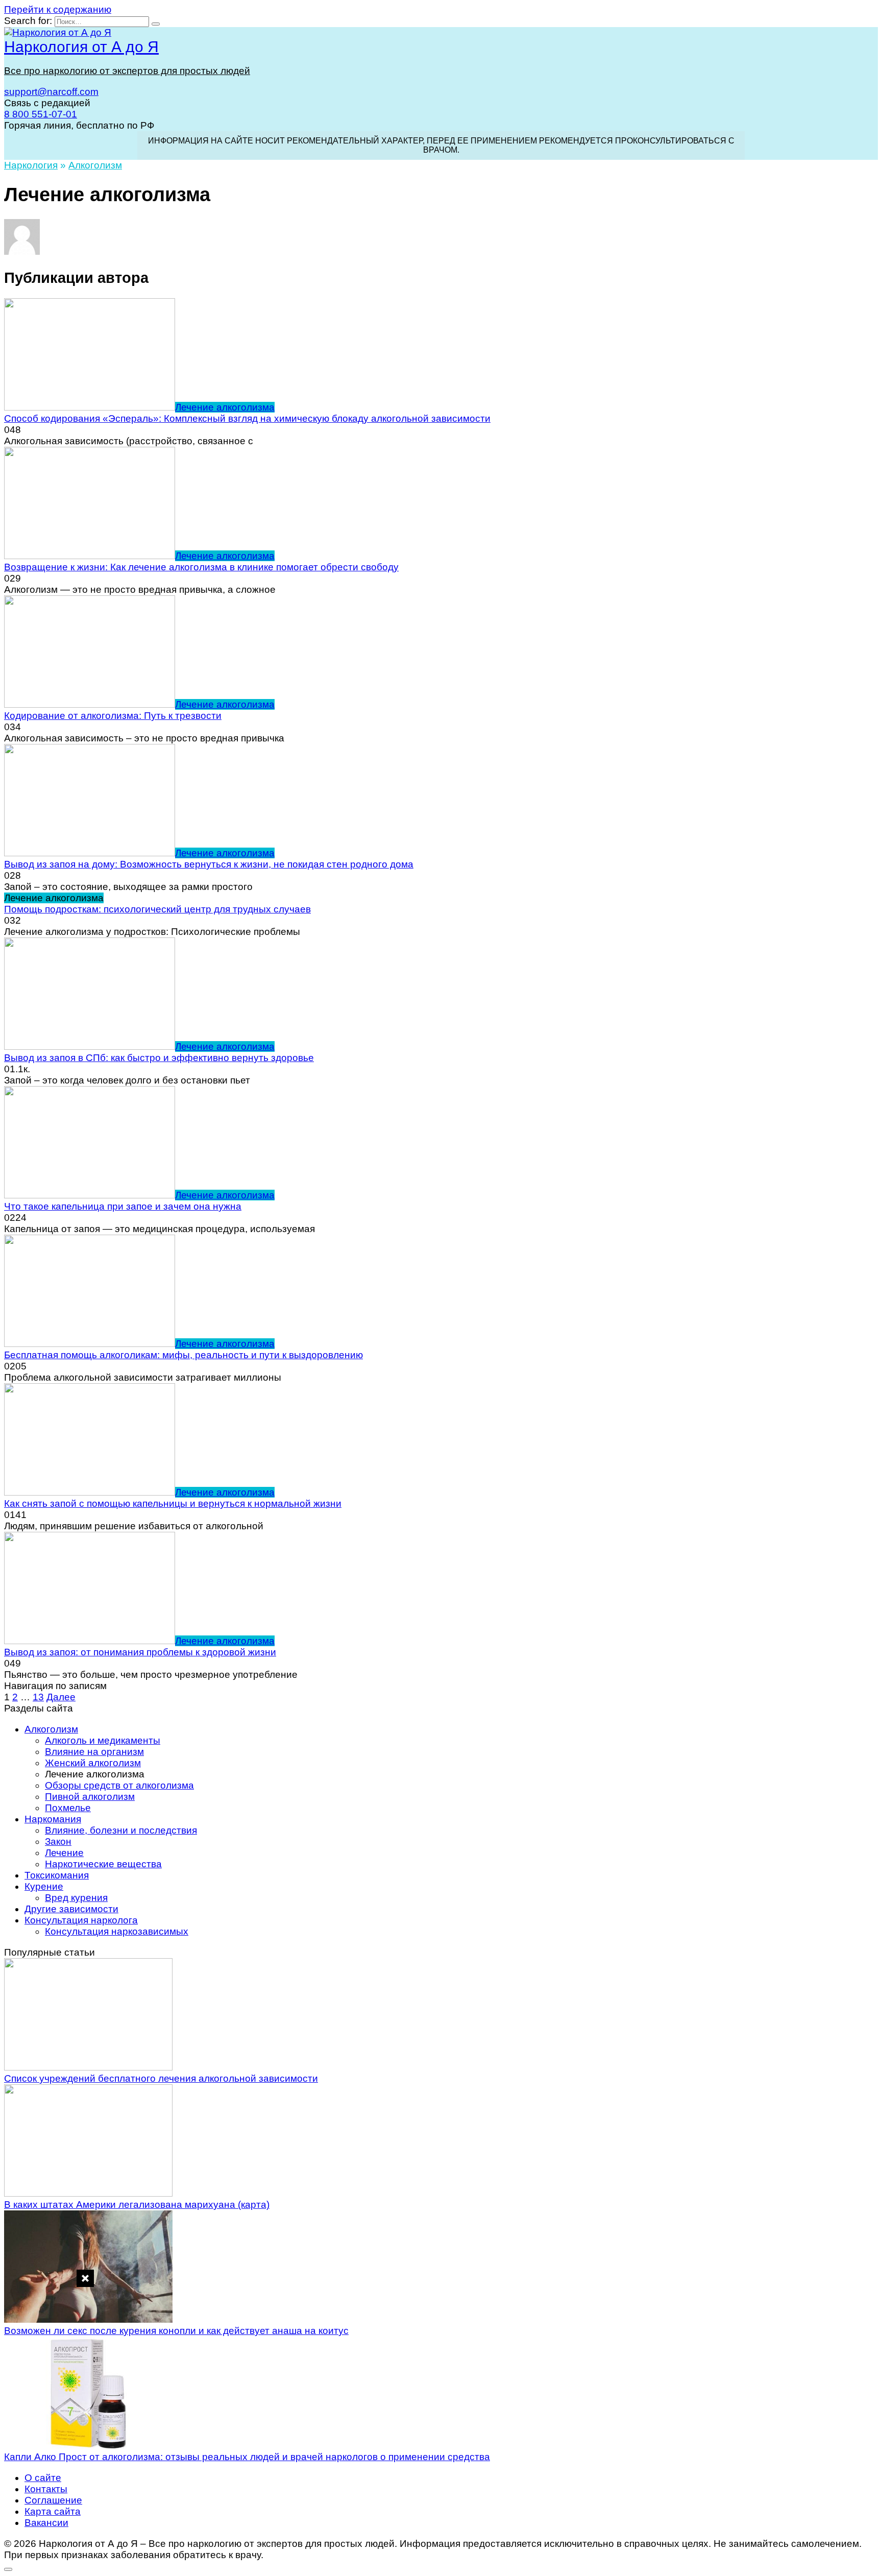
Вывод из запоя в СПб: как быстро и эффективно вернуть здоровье (159, 1058)
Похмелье (68, 1808)
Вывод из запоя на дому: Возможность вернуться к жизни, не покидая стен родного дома (209, 864)
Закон (58, 1841)
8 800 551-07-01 (41, 114)
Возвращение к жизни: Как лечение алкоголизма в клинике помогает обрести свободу (201, 567)
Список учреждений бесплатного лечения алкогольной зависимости (161, 2078)
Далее (61, 1697)
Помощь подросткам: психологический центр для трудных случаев (157, 909)
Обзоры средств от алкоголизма (119, 1785)
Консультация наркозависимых (117, 1931)
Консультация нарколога (81, 1920)
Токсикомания (57, 1875)
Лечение (64, 1853)
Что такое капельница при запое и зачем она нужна (123, 1206)
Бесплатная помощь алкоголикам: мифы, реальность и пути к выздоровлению (183, 1355)
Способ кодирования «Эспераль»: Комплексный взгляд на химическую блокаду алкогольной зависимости (247, 418)
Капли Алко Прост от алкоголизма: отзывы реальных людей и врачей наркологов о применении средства (247, 2457)
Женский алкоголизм (93, 1763)
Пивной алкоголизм (90, 1797)
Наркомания (53, 1819)
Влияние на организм (94, 1752)
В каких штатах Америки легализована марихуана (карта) (137, 2205)
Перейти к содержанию (58, 9)
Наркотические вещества (103, 1864)
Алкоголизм (51, 1729)
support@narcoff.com (51, 92)
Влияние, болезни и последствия (121, 1830)
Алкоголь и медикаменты (103, 1740)
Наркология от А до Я (81, 47)
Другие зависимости (71, 1909)
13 (38, 1697)
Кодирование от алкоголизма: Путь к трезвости (113, 716)
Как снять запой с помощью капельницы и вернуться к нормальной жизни (173, 1503)
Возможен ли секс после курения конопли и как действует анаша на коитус (176, 2331)
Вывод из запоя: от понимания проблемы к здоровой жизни (140, 1652)
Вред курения (76, 1898)
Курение (44, 1886)
